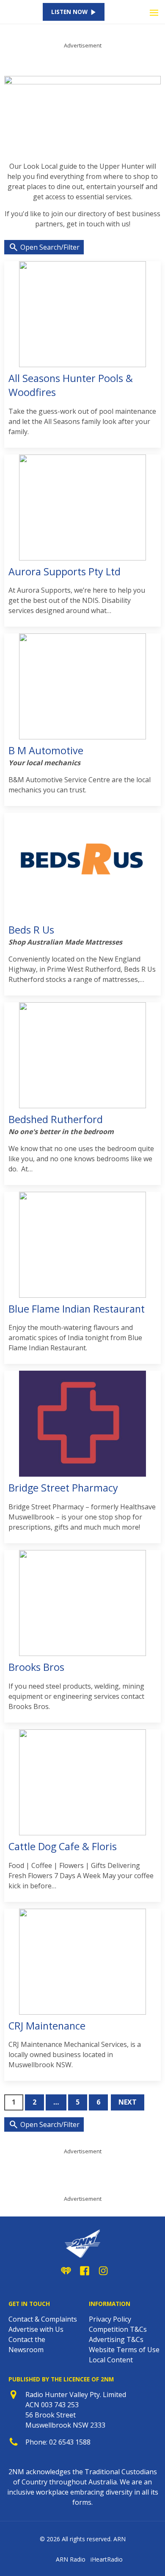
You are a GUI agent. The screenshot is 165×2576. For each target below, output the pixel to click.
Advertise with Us (36, 2329)
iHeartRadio (107, 2559)
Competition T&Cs (118, 2329)
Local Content (111, 2360)
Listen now (69, 12)
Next (128, 2102)
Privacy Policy (110, 2319)
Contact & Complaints (43, 2319)
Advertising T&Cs (116, 2339)
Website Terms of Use (124, 2350)
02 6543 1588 (70, 2442)
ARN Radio (71, 2559)
